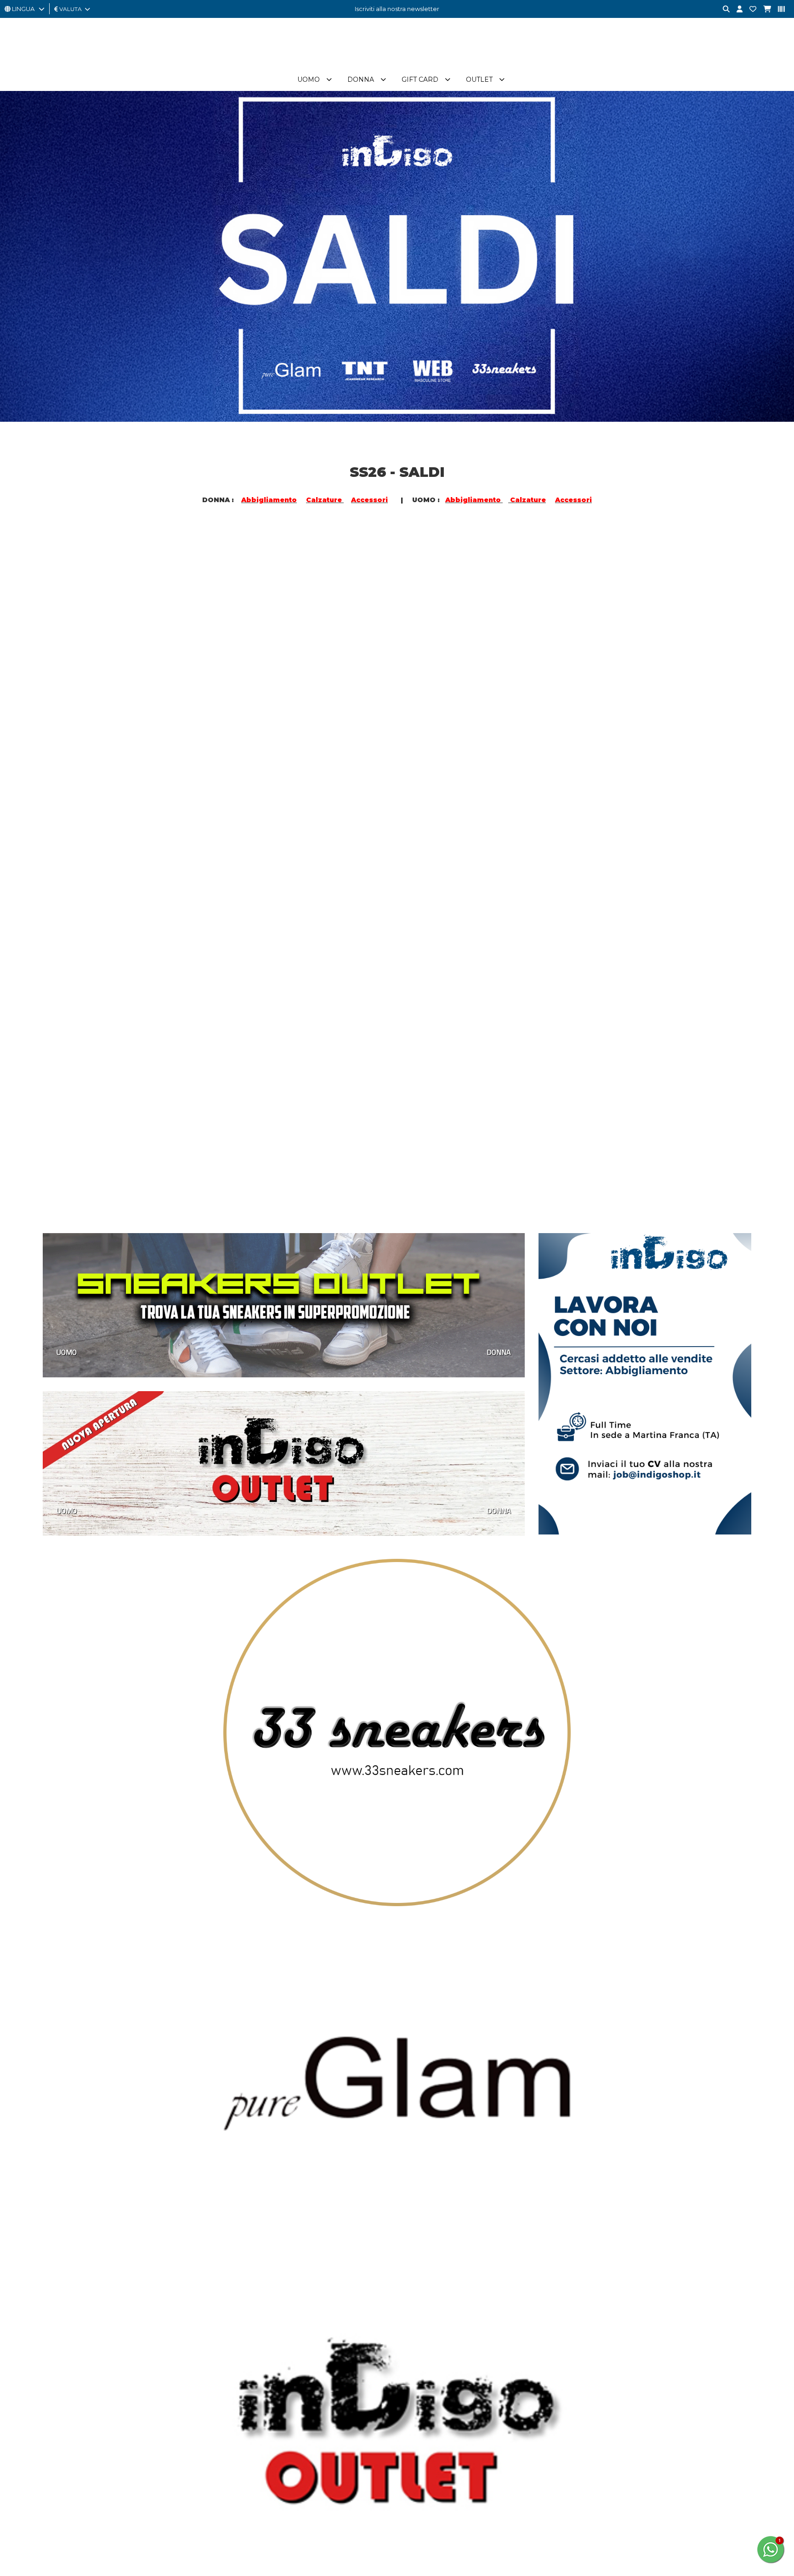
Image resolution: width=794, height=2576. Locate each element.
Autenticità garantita (217, 1829)
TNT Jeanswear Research (369, 1839)
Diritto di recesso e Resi (222, 1869)
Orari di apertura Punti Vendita (377, 1859)
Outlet (453, 79)
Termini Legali (207, 1879)
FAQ (483, 1818)
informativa (634, 1877)
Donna (334, 79)
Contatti (488, 1808)
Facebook (72, 1826)
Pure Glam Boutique (362, 1818)
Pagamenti (204, 1839)
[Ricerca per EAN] (778, 9)
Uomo (282, 79)
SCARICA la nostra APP (510, 1829)
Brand (506, 79)
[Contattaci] (749, 9)
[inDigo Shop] (397, 64)
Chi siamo (201, 1808)
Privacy (198, 1849)
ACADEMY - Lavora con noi (227, 1818)
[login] (736, 9)
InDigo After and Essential (370, 1829)
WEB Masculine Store (364, 1849)
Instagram (71, 1846)
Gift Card (393, 79)
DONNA (248, 720)
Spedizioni (203, 1859)
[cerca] (723, 9)
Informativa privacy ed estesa (128, 1924)
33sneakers (349, 1808)
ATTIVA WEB (81, 1935)
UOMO (67, 720)
